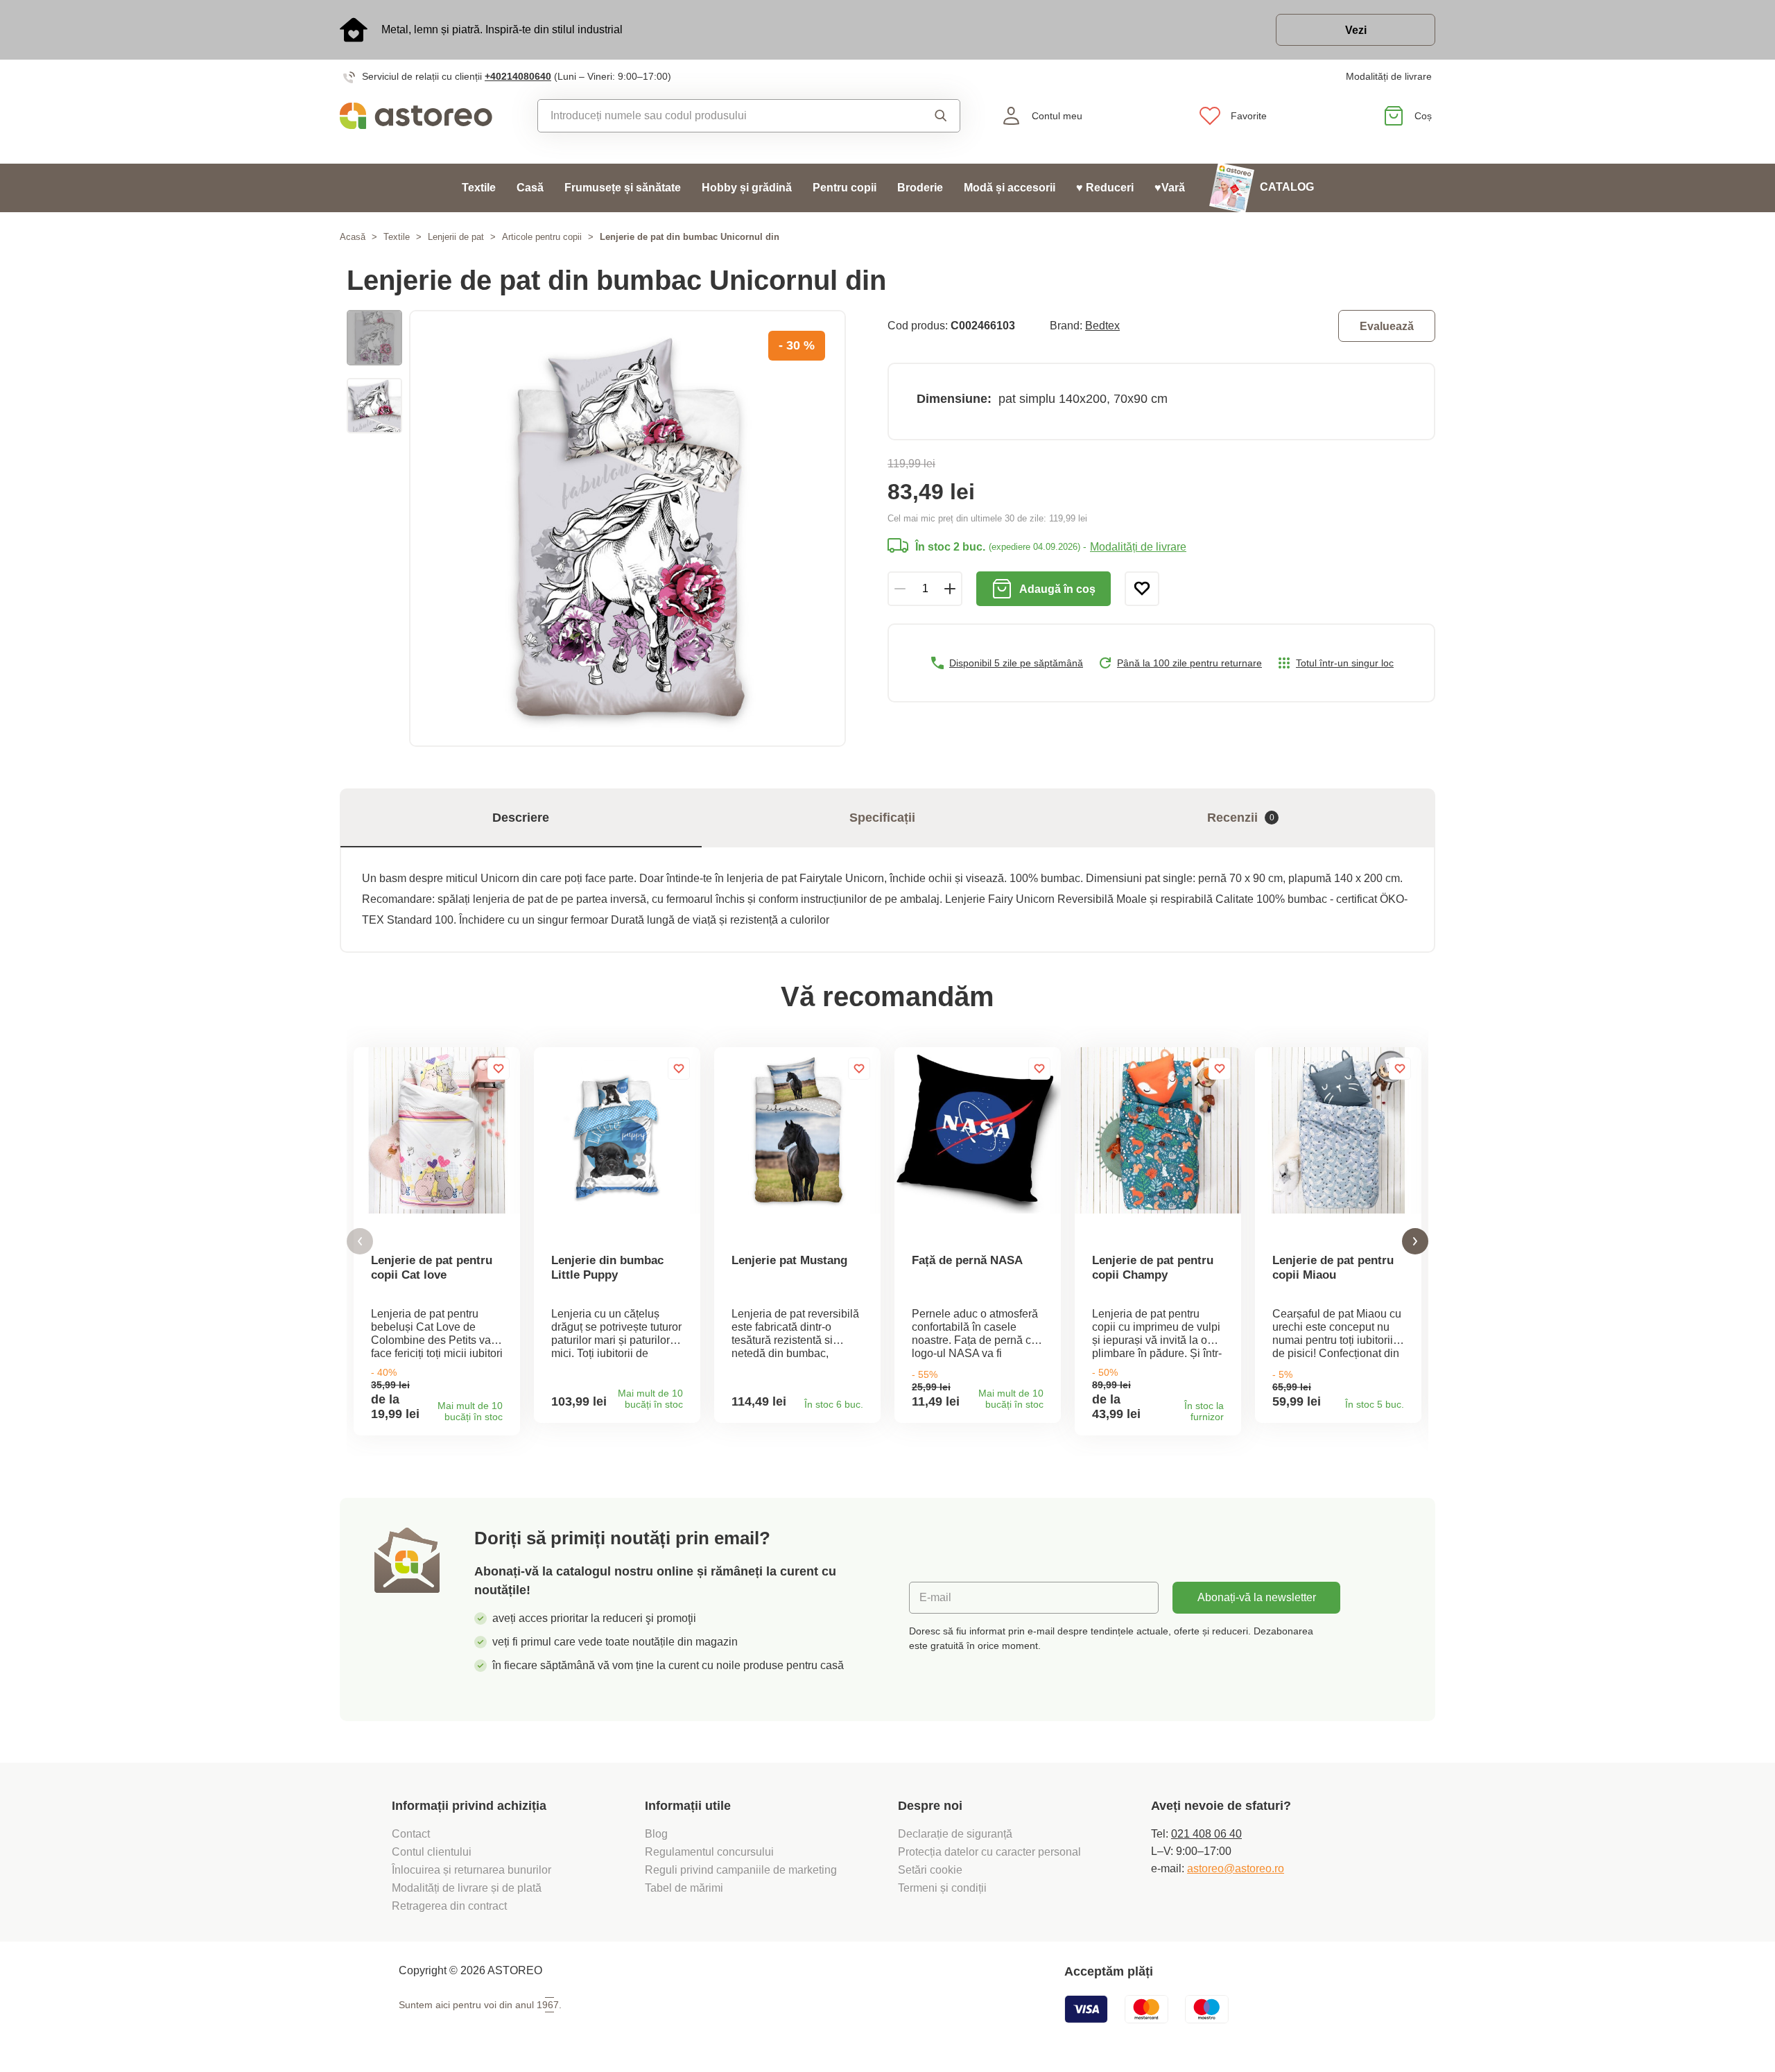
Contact (411, 1834)
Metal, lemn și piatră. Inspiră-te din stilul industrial (502, 29)
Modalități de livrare (1389, 76)
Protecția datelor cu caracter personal (989, 1852)
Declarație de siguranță (955, 1834)
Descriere (521, 818)
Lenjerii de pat (456, 237)
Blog (656, 1834)
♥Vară (1170, 188)
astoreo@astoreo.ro (1236, 1868)
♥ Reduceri (1105, 188)
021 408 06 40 (1206, 1834)
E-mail (935, 1597)
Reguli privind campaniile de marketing (741, 1870)
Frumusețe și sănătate (623, 188)
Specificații (882, 818)
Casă (530, 188)
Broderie (920, 188)
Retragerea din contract (449, 1906)
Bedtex (1102, 326)
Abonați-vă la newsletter (1257, 1597)
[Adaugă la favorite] (1142, 589)
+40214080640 (518, 76)
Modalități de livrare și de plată (467, 1888)
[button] (360, 1242)
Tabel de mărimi (684, 1888)
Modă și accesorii (1010, 188)
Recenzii (1241, 818)
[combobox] (717, 116)
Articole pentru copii (542, 237)
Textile (479, 188)
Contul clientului (432, 1852)
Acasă (353, 237)
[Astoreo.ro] (425, 116)
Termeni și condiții (944, 1888)
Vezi (1356, 30)
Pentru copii (845, 188)
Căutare (928, 116)
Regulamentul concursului (709, 1852)
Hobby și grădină (747, 188)
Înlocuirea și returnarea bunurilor (471, 1870)
